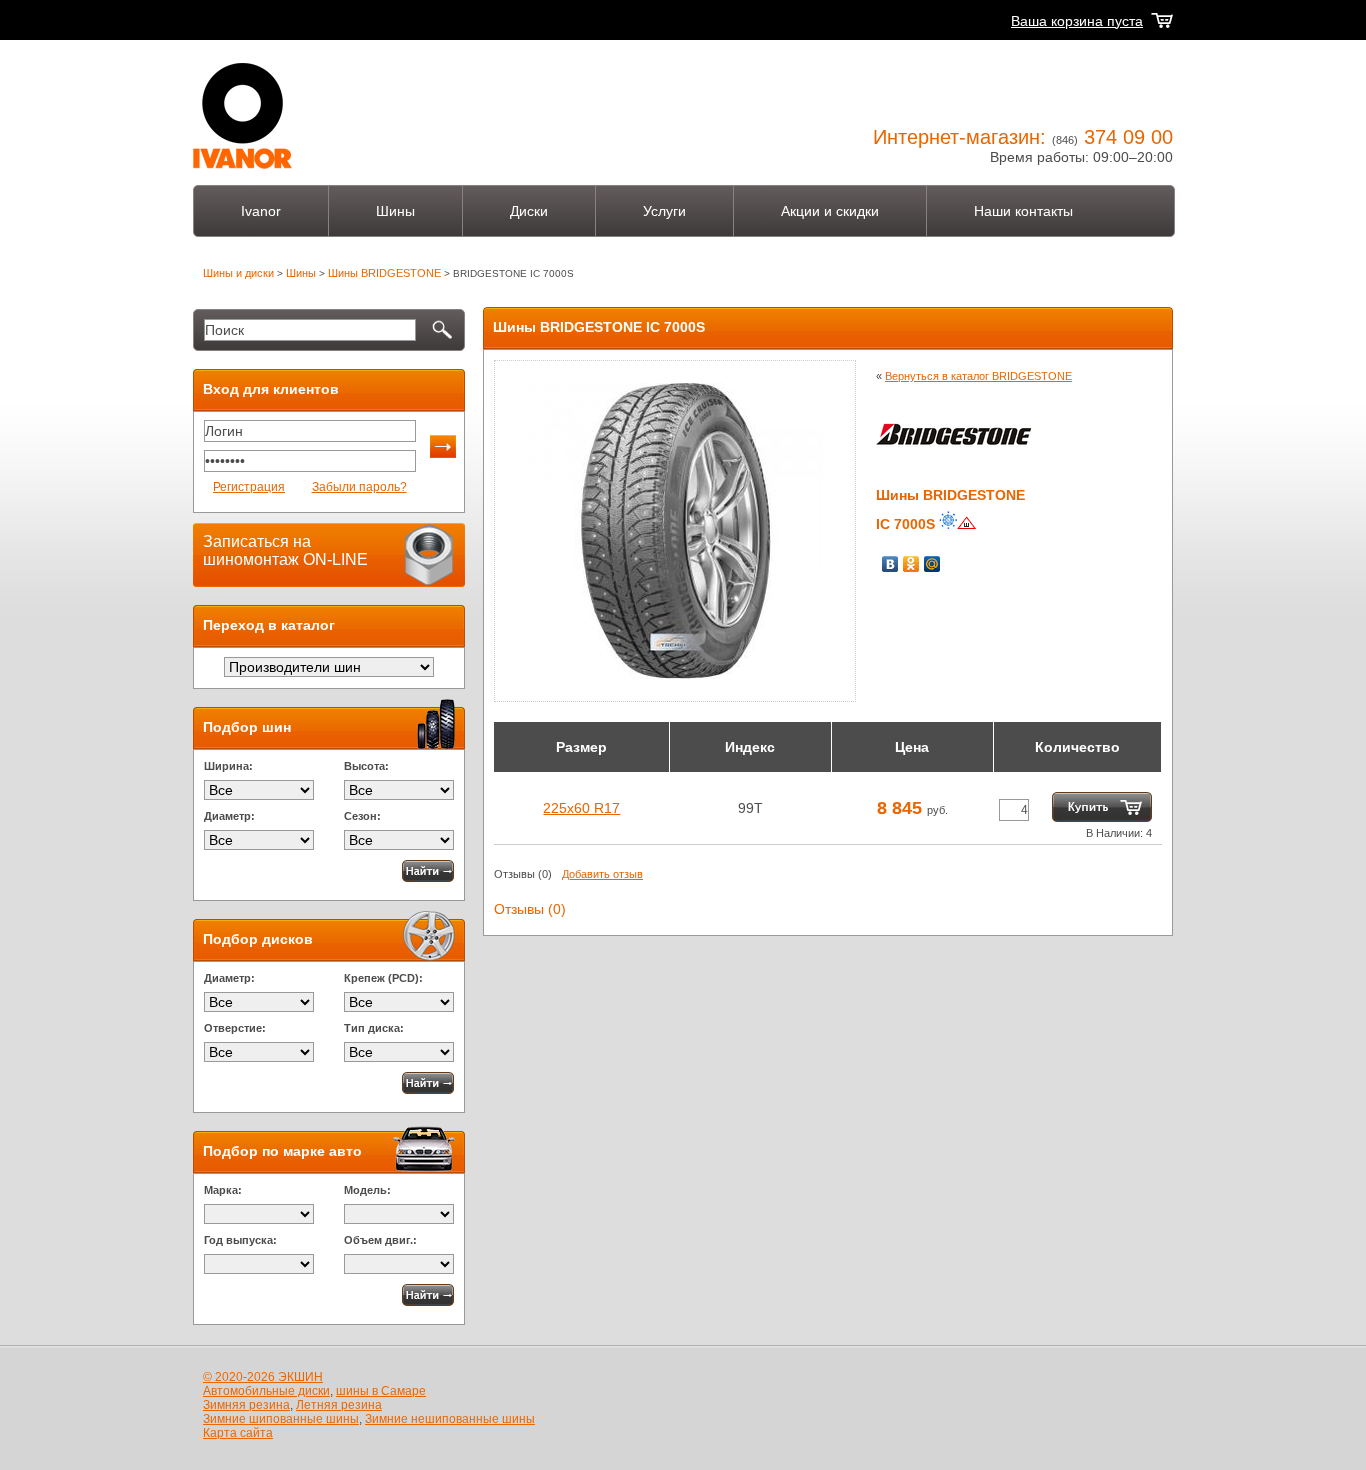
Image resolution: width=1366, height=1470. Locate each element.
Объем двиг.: (380, 1240)
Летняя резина (339, 1405)
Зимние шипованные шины (281, 1419)
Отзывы (514, 874)
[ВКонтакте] (890, 564)
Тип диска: (374, 1028)
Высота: (366, 766)
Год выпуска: (240, 1240)
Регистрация (249, 487)
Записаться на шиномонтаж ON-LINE (285, 550)
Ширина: (228, 766)
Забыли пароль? (359, 487)
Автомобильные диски (266, 1391)
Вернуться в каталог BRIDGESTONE (978, 376)
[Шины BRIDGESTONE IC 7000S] (675, 674)
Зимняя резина (246, 1405)
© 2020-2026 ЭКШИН (263, 1377)
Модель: (367, 1190)
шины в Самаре (381, 1391)
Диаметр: (229, 816)
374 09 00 (1128, 137)
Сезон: (362, 816)
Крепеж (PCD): (383, 978)
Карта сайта (238, 1433)
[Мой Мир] (932, 564)
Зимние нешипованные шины (450, 1419)
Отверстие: (235, 1028)
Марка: (223, 1190)
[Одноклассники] (911, 564)
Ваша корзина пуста (1077, 21)
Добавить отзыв (602, 874)
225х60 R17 (581, 808)
